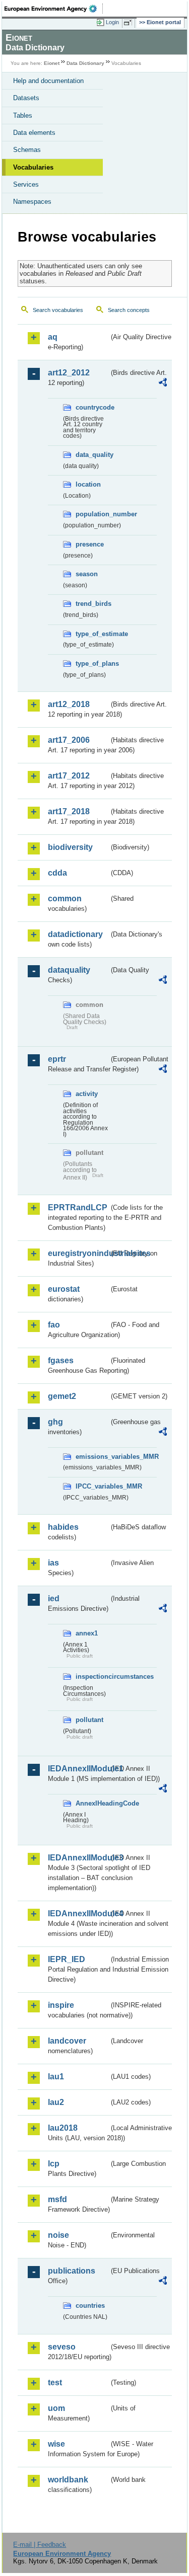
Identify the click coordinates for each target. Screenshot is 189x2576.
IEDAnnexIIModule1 (78, 1769)
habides (63, 1527)
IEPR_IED (67, 1959)
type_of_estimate (92, 634)
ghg (55, 1422)
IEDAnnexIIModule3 (78, 1858)
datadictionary (75, 934)
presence (90, 544)
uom (56, 2408)
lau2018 (63, 2128)
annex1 (87, 1633)
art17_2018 (69, 811)
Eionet (52, 63)
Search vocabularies (58, 310)
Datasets (26, 98)
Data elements (34, 133)
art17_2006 (69, 740)
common (65, 899)
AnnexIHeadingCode (92, 1803)
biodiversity (70, 847)
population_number (92, 514)
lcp (54, 2164)
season (87, 574)
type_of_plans (92, 663)
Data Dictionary (85, 63)
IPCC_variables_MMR (92, 1486)
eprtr (57, 1059)
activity (87, 1094)
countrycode (92, 407)
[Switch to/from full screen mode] (130, 23)
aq (53, 337)
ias (53, 1563)
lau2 (56, 2102)
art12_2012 (69, 373)
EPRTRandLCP (78, 1207)
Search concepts (129, 310)
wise (56, 2444)
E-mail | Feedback (40, 2545)
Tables (23, 115)
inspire (61, 2005)
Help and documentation (48, 81)
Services (26, 184)
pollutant (89, 1720)
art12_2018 (69, 704)
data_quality (92, 455)
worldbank (68, 2480)
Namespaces (32, 202)
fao (54, 1325)
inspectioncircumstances (92, 1676)
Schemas (27, 150)
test (55, 2383)
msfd (57, 2199)
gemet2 (62, 1396)
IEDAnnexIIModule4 (78, 1914)
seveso (62, 2347)
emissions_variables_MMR (92, 1457)
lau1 (56, 2077)
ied (54, 1598)
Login (112, 22)
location (88, 484)
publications (72, 2271)
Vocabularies (33, 167)
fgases (61, 1360)
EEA (54, 9)
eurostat (64, 1289)
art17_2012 (69, 776)
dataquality (69, 970)
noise (58, 2235)
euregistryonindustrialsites (78, 1253)
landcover (67, 2041)
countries (90, 2306)
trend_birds (92, 604)
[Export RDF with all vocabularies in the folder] (163, 384)
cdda (57, 873)
